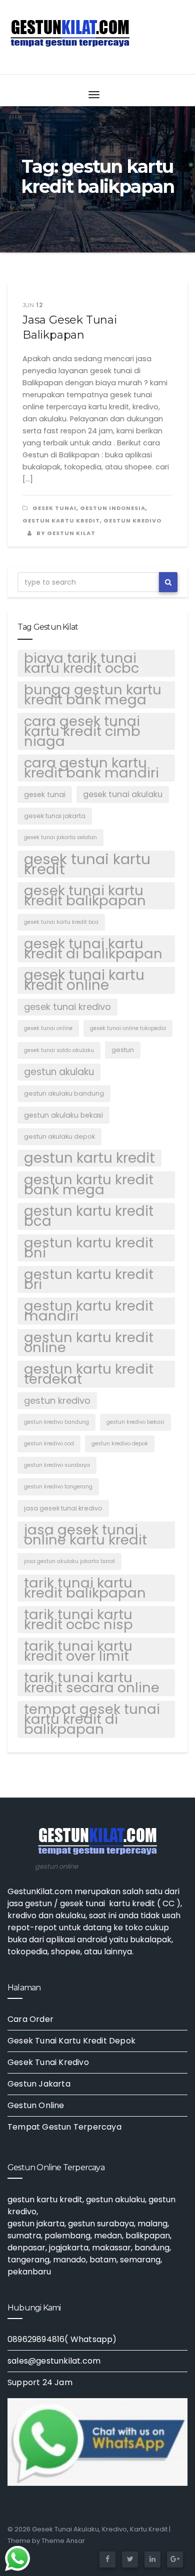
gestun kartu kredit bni (89, 1248)
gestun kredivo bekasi (135, 1422)
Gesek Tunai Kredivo (48, 2062)
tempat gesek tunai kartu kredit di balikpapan (92, 1719)
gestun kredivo (57, 1400)
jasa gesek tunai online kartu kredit (85, 1535)
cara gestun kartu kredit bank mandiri (91, 768)
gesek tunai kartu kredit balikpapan (85, 896)
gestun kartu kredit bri (89, 1279)
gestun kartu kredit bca (89, 1216)
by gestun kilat (65, 533)
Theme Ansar (63, 2541)
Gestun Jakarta (39, 2084)
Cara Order (30, 2019)
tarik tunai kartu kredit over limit (78, 1651)
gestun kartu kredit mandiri (89, 1311)
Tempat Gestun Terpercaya (64, 2127)
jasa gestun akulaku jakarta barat (69, 1561)
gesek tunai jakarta (55, 816)
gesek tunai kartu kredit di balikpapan (93, 949)
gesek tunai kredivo (67, 1007)
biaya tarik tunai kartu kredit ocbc (81, 663)
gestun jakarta (36, 2224)
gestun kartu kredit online (89, 1343)
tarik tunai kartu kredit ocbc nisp (78, 1620)
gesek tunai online (48, 1028)
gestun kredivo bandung (56, 1422)
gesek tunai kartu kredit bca (61, 922)
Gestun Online (36, 2105)
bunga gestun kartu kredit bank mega (93, 695)
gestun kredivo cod (49, 1444)
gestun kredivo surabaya (57, 1465)
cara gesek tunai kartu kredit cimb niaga (82, 731)
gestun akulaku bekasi (63, 1115)
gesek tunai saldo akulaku (59, 1050)
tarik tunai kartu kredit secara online (92, 1683)
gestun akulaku (59, 1072)
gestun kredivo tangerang (58, 1487)
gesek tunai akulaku (123, 794)
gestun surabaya (101, 2224)
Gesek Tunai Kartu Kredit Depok (71, 2041)
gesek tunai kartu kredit (87, 864)
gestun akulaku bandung (64, 1093)
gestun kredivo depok (120, 1444)
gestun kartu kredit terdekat (89, 1374)
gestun (123, 1050)
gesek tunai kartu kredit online (84, 980)
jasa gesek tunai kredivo (63, 1508)
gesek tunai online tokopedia (128, 1028)
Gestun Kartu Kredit (61, 521)
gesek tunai (54, 508)
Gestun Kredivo (132, 521)
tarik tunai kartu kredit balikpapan (85, 1588)
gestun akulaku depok (59, 1136)
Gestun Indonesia (113, 508)
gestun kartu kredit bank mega (89, 1185)
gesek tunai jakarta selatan (60, 837)
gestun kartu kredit (89, 1158)
